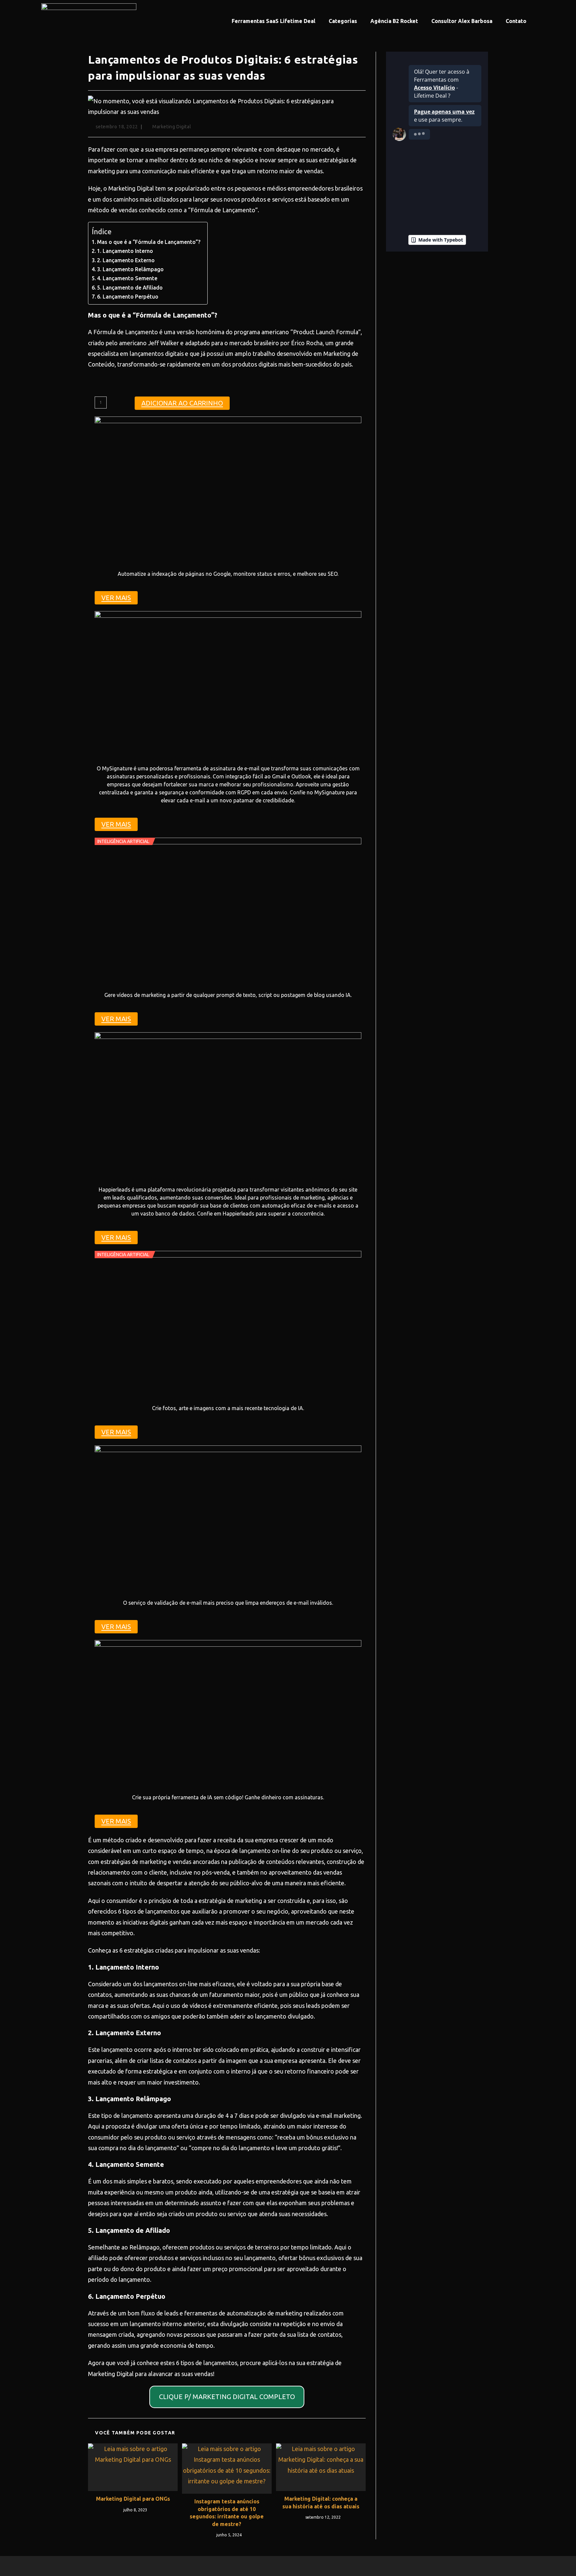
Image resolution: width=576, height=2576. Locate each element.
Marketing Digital (172, 127)
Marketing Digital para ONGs (133, 2499)
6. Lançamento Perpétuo (128, 297)
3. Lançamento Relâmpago (130, 269)
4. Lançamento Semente (127, 278)
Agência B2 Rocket (394, 21)
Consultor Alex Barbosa (462, 21)
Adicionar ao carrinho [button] (182, 403)
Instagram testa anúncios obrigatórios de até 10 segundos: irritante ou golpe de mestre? (227, 2513)
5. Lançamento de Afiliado (130, 288)
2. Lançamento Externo (126, 260)
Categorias (343, 21)
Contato (516, 21)
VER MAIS (116, 598)
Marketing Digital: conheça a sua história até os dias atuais (321, 2502)
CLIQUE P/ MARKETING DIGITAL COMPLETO (227, 2397)
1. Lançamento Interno (125, 251)
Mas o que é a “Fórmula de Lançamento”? (149, 242)
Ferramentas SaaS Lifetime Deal (273, 21)
